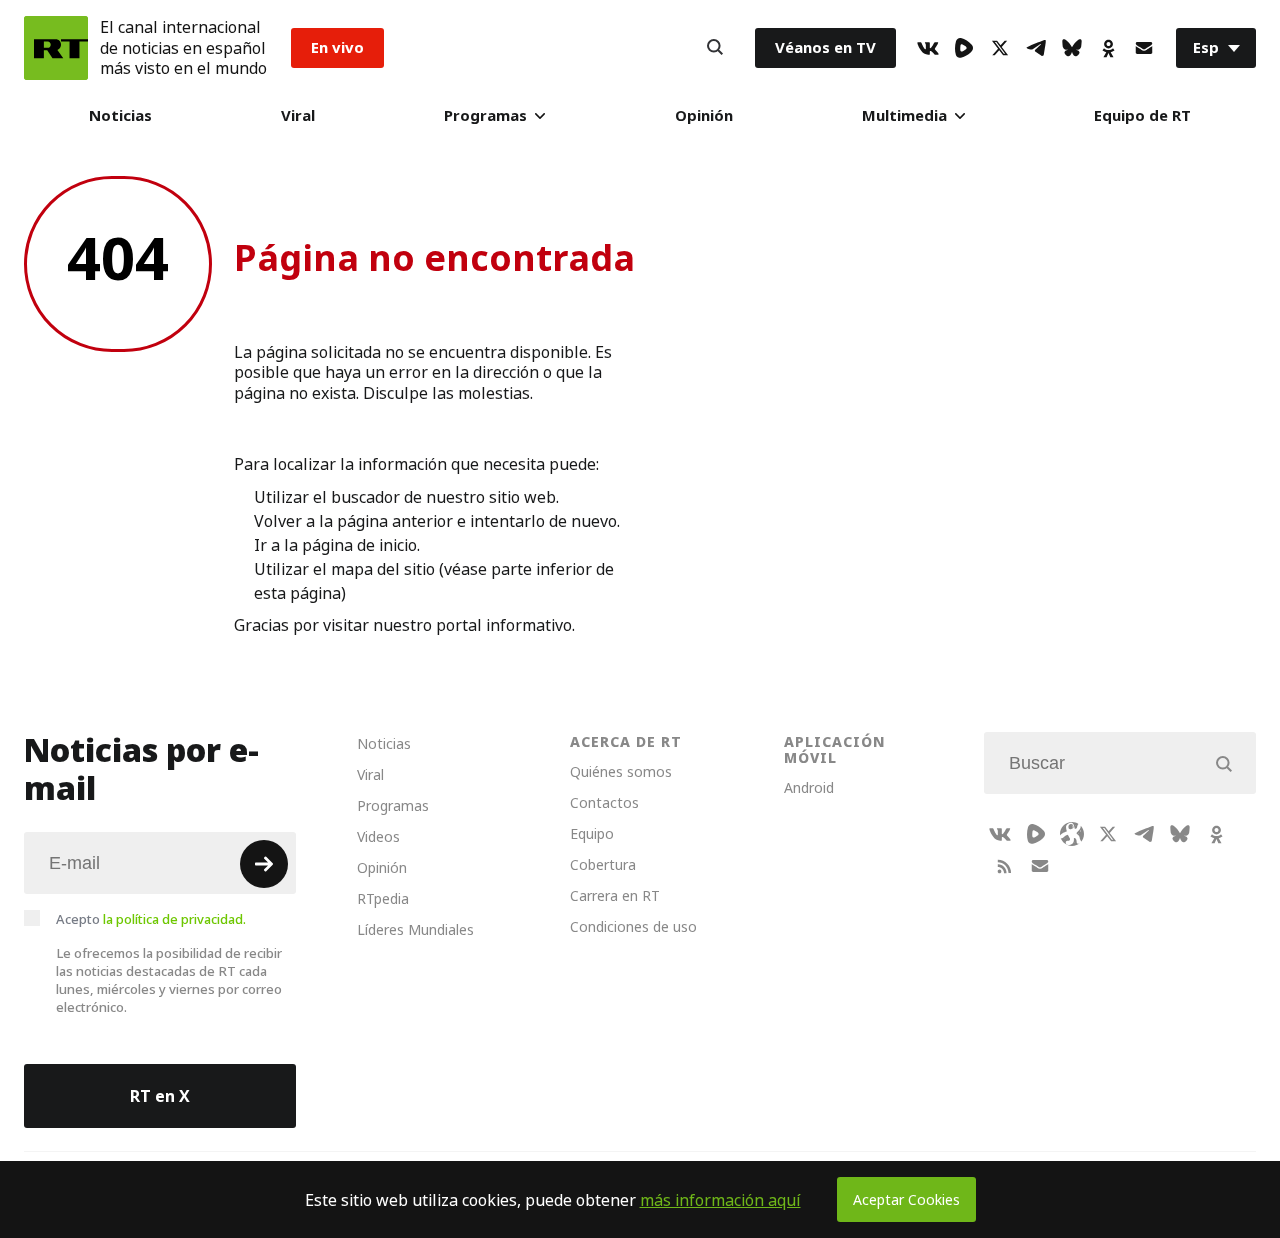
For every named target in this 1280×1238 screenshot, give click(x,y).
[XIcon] (1000, 48)
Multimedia (904, 115)
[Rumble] (964, 48)
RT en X (160, 1096)
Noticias (120, 115)
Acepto (151, 919)
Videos (378, 836)
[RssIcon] (1004, 866)
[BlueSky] (1072, 48)
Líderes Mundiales (415, 929)
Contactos (604, 802)
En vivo (337, 47)
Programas (485, 115)
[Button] (715, 48)
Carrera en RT (615, 895)
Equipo (592, 833)
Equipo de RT (1142, 115)
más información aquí (720, 1200)
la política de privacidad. (174, 919)
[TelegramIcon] (1036, 48)
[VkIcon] (928, 48)
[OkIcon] (1108, 48)
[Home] (56, 48)
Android (809, 787)
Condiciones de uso (633, 926)
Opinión (704, 115)
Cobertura (603, 864)
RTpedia (383, 898)
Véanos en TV (825, 47)
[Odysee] (1072, 834)
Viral (298, 115)
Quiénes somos (621, 771)
